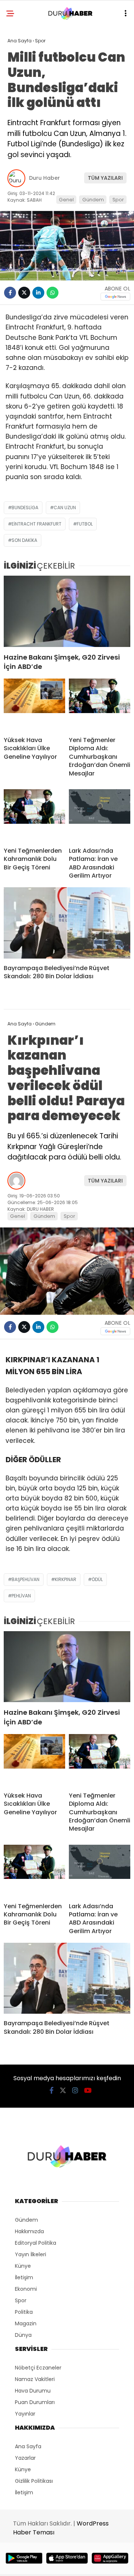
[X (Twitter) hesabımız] (63, 2090)
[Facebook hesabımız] (52, 2090)
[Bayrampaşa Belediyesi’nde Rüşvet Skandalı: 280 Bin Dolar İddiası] (67, 923)
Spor (118, 200)
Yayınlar (25, 2414)
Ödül (97, 1579)
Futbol (85, 524)
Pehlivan (21, 1596)
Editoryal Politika (36, 2243)
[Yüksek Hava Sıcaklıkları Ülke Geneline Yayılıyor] (34, 705)
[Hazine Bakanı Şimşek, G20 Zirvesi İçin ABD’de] (67, 611)
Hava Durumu (33, 2391)
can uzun (65, 508)
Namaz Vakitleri (35, 2379)
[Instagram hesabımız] (75, 2090)
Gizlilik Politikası (34, 2481)
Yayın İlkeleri (31, 2254)
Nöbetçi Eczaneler (38, 2368)
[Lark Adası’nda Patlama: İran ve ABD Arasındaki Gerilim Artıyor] (100, 815)
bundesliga (25, 508)
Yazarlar (25, 2458)
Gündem (93, 200)
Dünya (23, 2335)
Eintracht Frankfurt (36, 524)
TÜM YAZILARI (105, 178)
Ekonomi (26, 2289)
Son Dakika (24, 540)
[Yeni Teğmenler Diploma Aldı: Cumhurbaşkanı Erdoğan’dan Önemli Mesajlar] (100, 705)
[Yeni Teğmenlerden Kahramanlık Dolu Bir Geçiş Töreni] (34, 815)
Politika (24, 2312)
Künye (23, 2266)
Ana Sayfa (28, 2446)
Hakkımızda (29, 2231)
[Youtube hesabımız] (88, 2090)
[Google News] (115, 297)
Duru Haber (44, 178)
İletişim (24, 2277)
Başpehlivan (25, 1579)
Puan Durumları (35, 2402)
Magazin (26, 2323)
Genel (66, 200)
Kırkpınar (66, 1579)
